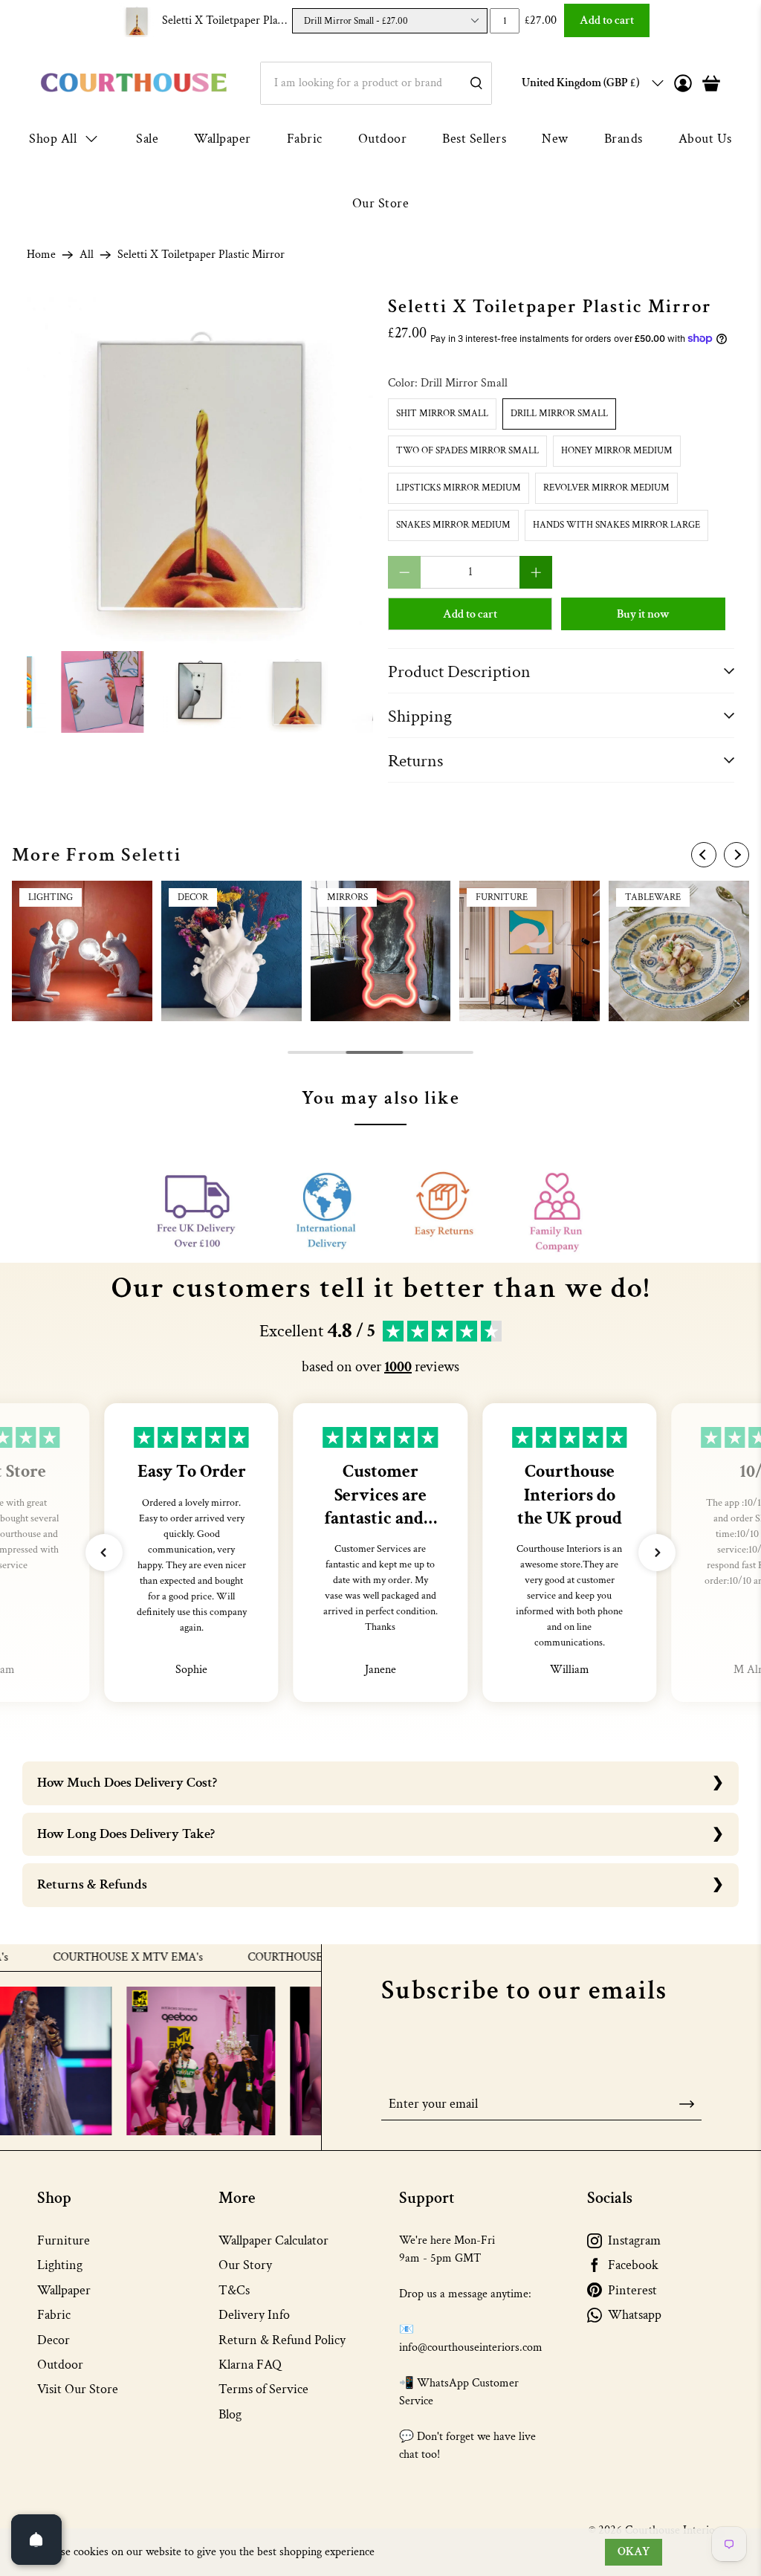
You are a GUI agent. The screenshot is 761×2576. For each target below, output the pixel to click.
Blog (230, 2414)
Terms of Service (263, 2389)
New (555, 139)
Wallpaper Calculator (273, 2240)
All (87, 255)
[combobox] (376, 83)
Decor (54, 2340)
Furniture (64, 2240)
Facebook (633, 2265)
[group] (82, 951)
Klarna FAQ (250, 2365)
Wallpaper (223, 139)
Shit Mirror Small (442, 414)
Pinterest (632, 2290)
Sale (147, 139)
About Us (705, 139)
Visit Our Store (78, 2389)
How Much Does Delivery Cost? (127, 1783)
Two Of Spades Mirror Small (467, 451)
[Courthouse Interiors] (134, 83)
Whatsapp (635, 2315)
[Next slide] (736, 855)
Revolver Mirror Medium (606, 488)
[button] (104, 1553)
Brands (624, 139)
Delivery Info (254, 2315)
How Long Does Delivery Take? (126, 1834)
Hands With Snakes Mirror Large (616, 525)
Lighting (60, 2265)
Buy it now (643, 614)
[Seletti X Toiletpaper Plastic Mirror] (200, 470)
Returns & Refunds (92, 1884)
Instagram (634, 2240)
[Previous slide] (704, 855)
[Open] (36, 2540)
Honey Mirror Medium (617, 451)
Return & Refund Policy (282, 2340)
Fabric (305, 139)
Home (41, 255)
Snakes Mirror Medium (453, 525)
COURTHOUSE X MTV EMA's (81, 1958)
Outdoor (383, 139)
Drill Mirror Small (559, 414)
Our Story (245, 2265)
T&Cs (234, 2290)
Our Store (381, 203)
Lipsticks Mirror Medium (459, 488)
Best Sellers (474, 139)
